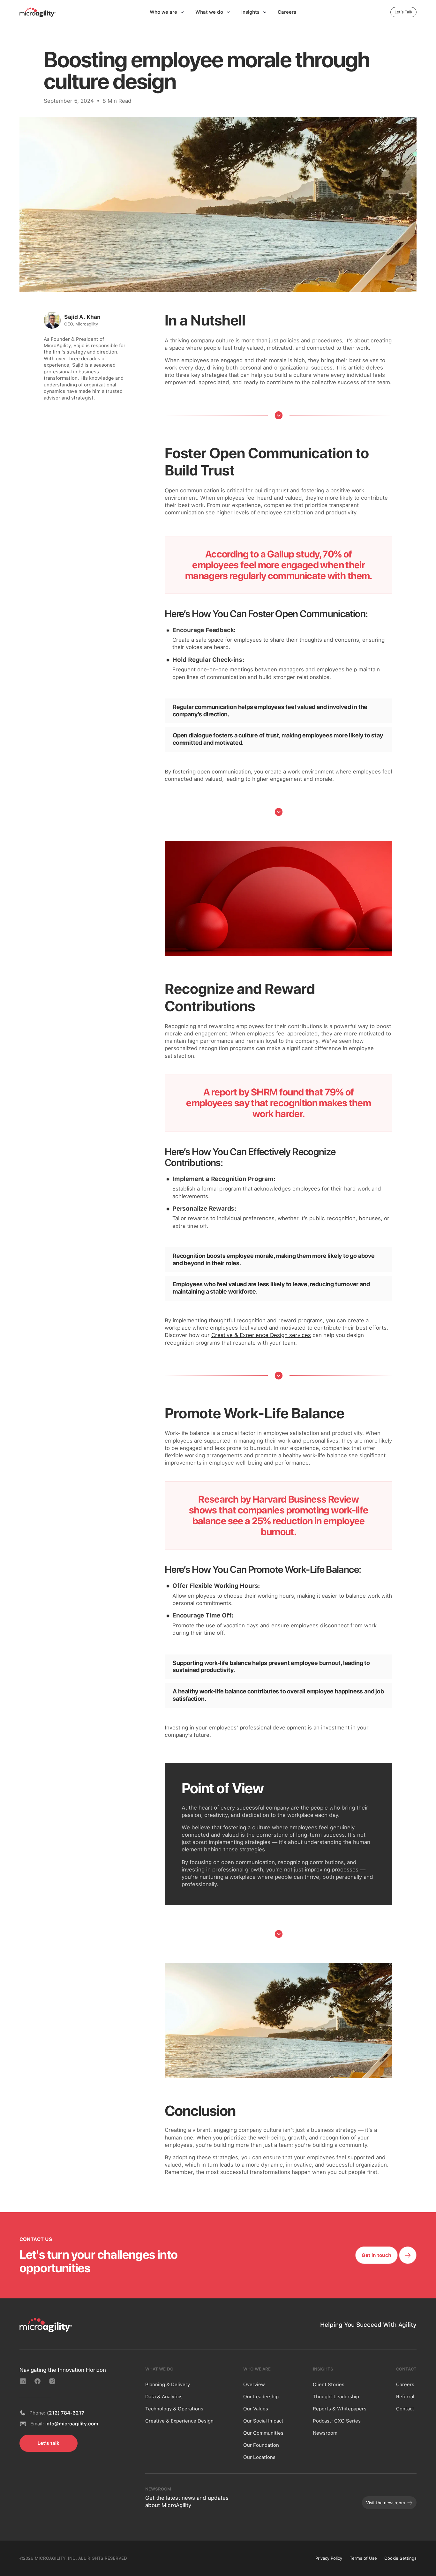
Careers (405, 2385)
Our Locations (259, 2457)
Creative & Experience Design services (261, 1335)
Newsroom (325, 2433)
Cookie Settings (400, 2558)
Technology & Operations (174, 2409)
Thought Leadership (336, 2397)
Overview (254, 2385)
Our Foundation (261, 2445)
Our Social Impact (263, 2421)
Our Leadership (261, 2397)
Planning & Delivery (168, 2385)
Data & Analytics (164, 2397)
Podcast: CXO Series (337, 2421)
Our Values (256, 2409)
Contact (405, 2409)
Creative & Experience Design (179, 2421)
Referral (405, 2397)
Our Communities (263, 2433)
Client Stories (329, 2385)
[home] (38, 12)
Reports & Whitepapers (340, 2409)
